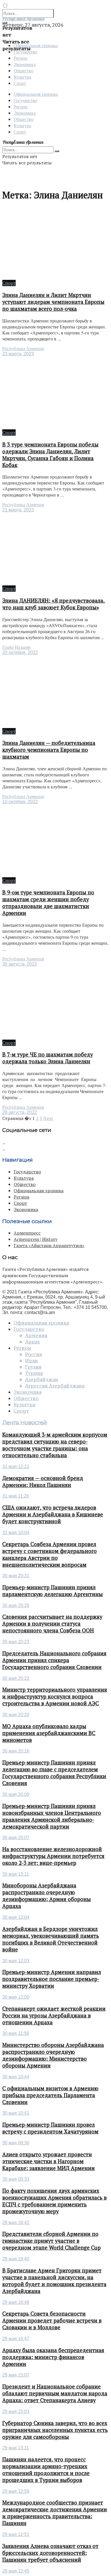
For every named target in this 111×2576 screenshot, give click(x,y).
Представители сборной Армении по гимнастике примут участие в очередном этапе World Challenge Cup (52, 2241)
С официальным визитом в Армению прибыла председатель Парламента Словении (50, 2095)
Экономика (25, 64)
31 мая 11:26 (16, 1496)
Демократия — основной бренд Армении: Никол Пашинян (43, 1482)
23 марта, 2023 (18, 354)
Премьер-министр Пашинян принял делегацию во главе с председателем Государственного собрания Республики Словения (54, 1773)
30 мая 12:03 (16, 1961)
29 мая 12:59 (16, 2491)
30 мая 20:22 (16, 1678)
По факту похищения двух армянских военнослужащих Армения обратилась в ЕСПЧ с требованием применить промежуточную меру (55, 2201)
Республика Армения (23, 349)
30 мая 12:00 (16, 1997)
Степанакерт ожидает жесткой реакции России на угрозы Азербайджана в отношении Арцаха (54, 2015)
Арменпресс (27, 1233)
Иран (31, 1361)
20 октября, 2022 (20, 652)
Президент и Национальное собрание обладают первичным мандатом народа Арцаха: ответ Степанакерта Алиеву (55, 2393)
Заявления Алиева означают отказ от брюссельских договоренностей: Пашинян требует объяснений (50, 2553)
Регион (21, 58)
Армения (36, 1335)
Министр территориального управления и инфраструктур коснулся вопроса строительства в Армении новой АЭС (55, 1696)
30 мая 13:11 (16, 1874)
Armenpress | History (36, 1239)
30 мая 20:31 (16, 1576)
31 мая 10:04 (16, 1533)
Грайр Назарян (17, 647)
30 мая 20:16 (16, 1751)
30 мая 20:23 (16, 1642)
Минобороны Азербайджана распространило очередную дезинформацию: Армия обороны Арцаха (47, 1896)
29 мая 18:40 (16, 2259)
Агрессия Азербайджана (55, 1386)
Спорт (20, 83)
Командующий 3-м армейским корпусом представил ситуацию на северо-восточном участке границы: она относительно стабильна (55, 1445)
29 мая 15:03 (16, 2411)
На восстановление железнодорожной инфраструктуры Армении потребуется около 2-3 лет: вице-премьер (53, 1856)
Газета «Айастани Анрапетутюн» (49, 1245)
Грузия (33, 1367)
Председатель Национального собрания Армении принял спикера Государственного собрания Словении (54, 1660)
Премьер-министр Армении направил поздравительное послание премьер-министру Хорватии (52, 1979)
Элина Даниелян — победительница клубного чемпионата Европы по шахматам (49, 750)
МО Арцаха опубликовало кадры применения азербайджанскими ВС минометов (49, 1733)
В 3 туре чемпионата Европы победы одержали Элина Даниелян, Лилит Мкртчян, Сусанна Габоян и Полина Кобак (50, 455)
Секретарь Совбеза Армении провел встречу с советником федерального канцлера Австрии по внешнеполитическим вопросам (50, 1554)
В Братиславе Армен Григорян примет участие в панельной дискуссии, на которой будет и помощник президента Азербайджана (54, 2281)
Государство (25, 100)
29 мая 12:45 (16, 2571)
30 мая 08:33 (16, 2179)
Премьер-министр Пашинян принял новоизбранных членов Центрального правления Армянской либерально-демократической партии (52, 1816)
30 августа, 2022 (20, 964)
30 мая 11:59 (16, 2033)
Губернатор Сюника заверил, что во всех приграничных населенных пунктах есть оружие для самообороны (55, 2430)
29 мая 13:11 (16, 2448)
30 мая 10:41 (16, 2113)
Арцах (32, 1342)
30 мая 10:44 (16, 2077)
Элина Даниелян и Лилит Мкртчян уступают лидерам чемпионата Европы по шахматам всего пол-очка (53, 302)
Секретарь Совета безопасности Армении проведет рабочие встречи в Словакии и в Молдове (52, 2320)
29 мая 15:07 (16, 2375)
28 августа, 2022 (20, 1112)
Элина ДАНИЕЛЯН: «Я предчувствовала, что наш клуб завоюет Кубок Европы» (54, 604)
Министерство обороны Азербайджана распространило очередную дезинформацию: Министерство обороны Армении (53, 2055)
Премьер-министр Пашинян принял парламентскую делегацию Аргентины (53, 1591)
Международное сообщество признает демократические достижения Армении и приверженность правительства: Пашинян (55, 2513)
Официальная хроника (36, 94)
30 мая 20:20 (16, 1715)
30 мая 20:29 (16, 1605)
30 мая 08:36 (16, 2143)
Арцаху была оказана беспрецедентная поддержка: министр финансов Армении (53, 2357)
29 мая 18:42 (16, 2223)
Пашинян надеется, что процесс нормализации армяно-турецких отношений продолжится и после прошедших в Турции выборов (46, 2470)
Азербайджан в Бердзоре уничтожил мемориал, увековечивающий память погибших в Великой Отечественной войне (51, 1939)
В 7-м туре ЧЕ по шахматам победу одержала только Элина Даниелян (48, 1058)
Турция (34, 1373)
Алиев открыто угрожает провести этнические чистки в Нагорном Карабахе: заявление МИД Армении (49, 2161)
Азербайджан (42, 1379)
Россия (34, 1354)
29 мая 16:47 (16, 2339)
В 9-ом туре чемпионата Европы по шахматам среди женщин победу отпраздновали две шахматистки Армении (48, 903)
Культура (22, 77)
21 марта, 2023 (18, 510)
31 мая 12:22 (16, 1467)
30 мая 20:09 (16, 1794)
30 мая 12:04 (16, 1917)
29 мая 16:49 (16, 2302)
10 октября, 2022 (20, 802)
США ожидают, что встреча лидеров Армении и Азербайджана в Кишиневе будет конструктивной (53, 1514)
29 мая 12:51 (16, 2534)
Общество (23, 70)
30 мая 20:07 (16, 1838)
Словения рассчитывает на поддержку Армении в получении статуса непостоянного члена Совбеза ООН (52, 1624)
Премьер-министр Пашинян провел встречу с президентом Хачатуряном (50, 2128)
